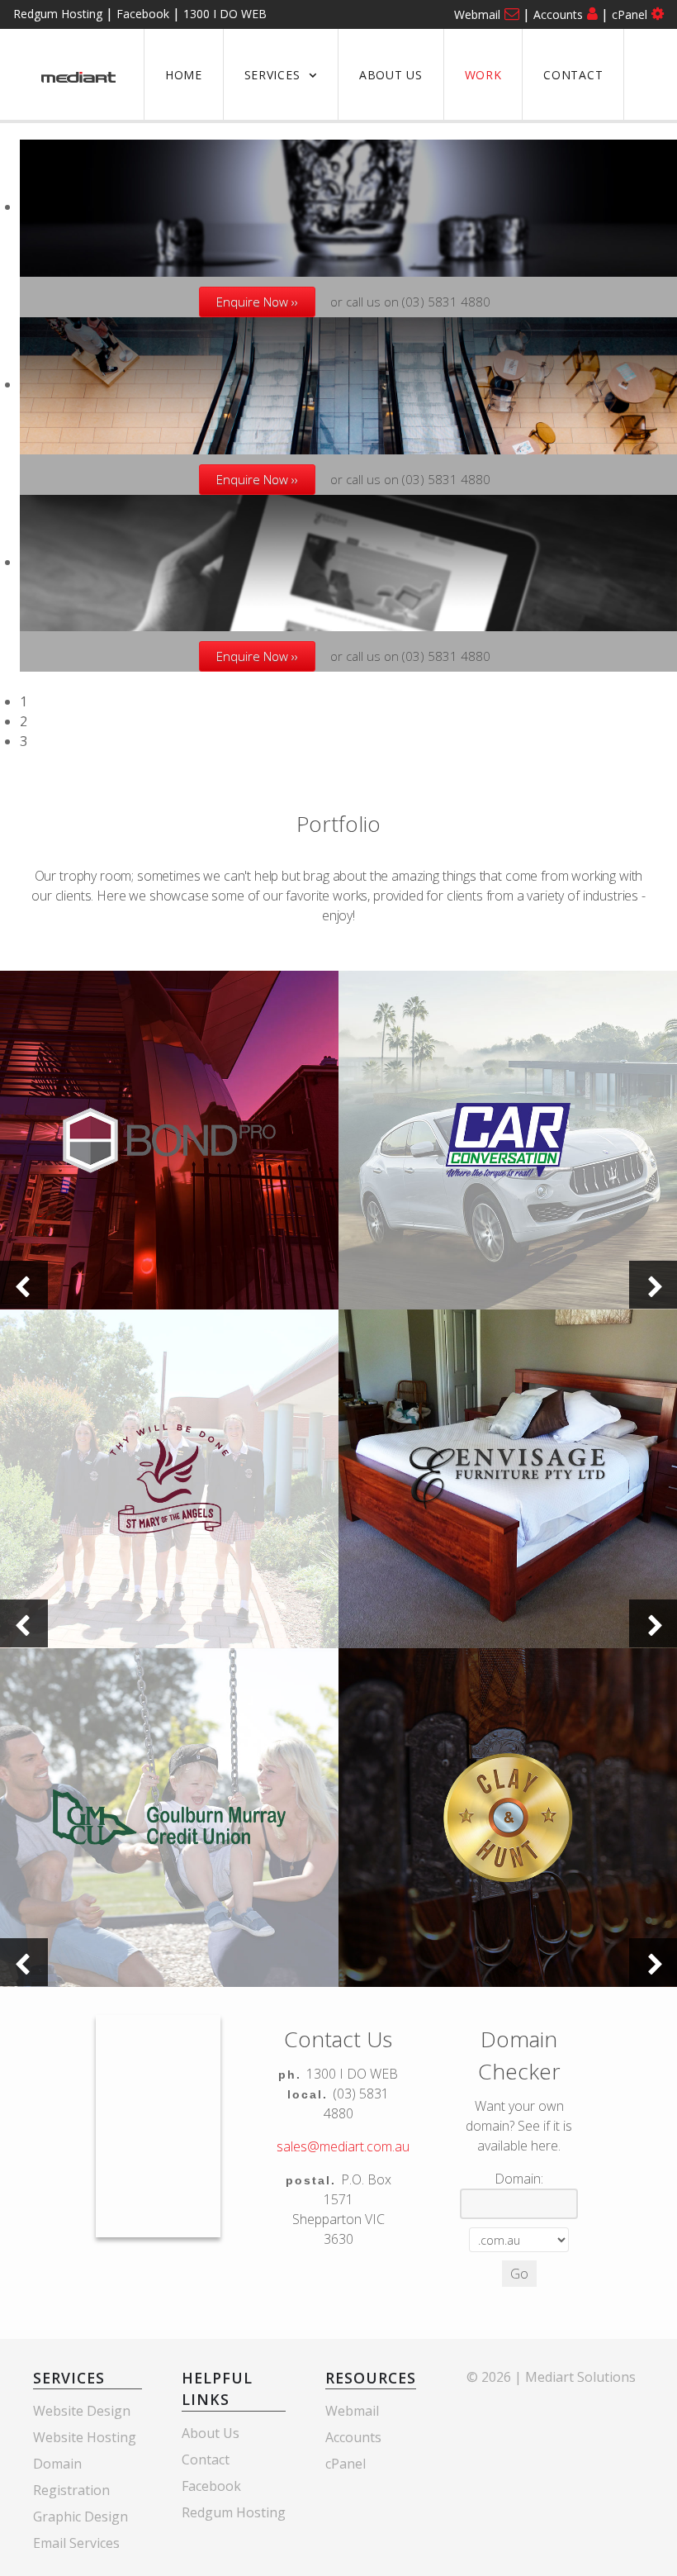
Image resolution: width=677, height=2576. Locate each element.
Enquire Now (252, 302)
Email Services (76, 2543)
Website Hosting (85, 2437)
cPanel (630, 14)
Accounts (558, 14)
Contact (206, 2460)
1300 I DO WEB (225, 14)
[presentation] (24, 1285)
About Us (211, 2433)
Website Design (82, 2411)
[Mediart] (78, 74)
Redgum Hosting (58, 14)
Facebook (143, 14)
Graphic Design (80, 2517)
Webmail (477, 14)
